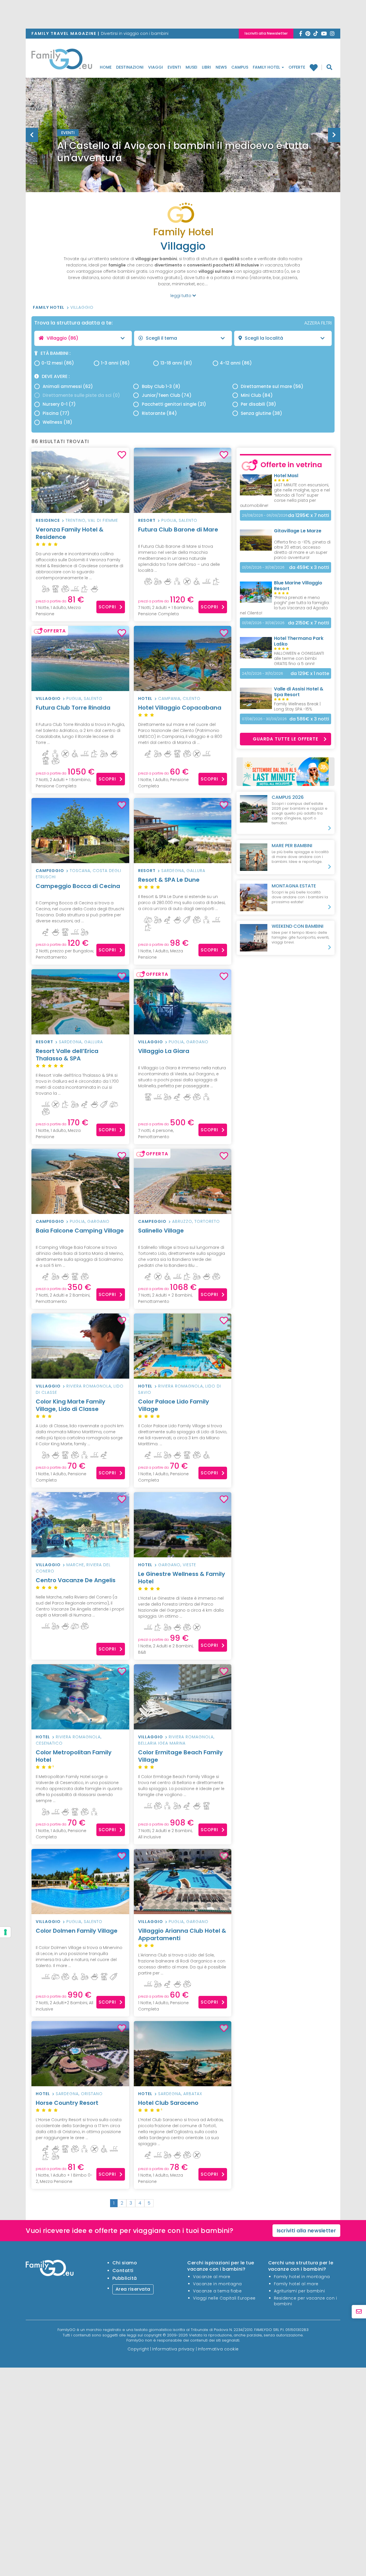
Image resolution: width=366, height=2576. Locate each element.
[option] (183, 149)
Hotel (145, 698)
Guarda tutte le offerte (286, 739)
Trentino (75, 520)
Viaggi (156, 67)
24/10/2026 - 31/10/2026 (262, 673)
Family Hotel (267, 67)
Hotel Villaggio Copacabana (180, 708)
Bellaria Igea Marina (162, 1743)
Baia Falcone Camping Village (80, 1231)
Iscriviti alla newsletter (307, 2230)
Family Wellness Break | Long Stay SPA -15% (297, 706)
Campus (240, 67)
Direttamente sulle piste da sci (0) (81, 395)
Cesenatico (49, 1743)
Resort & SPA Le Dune (169, 880)
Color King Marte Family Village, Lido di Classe (70, 1405)
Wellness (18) (57, 422)
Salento (188, 520)
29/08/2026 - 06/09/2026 (265, 515)
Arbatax (193, 2094)
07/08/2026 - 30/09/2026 (264, 719)
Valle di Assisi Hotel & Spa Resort (299, 692)
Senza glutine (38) (261, 413)
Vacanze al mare (212, 2277)
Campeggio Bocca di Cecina (78, 886)
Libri (206, 67)
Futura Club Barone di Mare (178, 529)
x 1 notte (310, 673)
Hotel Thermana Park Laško (299, 641)
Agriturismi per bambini (300, 2291)
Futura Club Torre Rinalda (73, 708)
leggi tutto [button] (181, 296)
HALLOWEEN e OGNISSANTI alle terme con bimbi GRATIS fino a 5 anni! (299, 658)
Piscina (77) (56, 413)
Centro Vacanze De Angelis (76, 1580)
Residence (48, 520)
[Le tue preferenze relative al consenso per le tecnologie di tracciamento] (5, 1932)
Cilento (192, 698)
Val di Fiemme (103, 520)
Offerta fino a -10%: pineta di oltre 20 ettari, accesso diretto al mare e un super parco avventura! (302, 550)
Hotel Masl (286, 476)
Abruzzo (182, 1221)
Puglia (169, 520)
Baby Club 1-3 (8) (161, 386)
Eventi (174, 67)
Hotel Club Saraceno (168, 2105)
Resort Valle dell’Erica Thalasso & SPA (67, 1055)
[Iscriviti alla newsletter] (359, 2312)
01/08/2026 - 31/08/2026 (263, 623)
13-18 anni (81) (176, 363)
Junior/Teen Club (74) (167, 395)
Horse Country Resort (67, 2103)
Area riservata (133, 2289)
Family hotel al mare (296, 2284)
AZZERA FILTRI (318, 323)
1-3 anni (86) (115, 363)
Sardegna (173, 871)
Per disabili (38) (258, 404)
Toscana (80, 871)
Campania (169, 698)
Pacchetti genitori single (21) (174, 404)
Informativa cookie (218, 2349)
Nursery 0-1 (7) (59, 404)
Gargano (197, 1042)
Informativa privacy (173, 2349)
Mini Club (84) (257, 395)
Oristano (92, 2094)
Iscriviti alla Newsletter (266, 33)
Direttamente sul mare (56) (272, 386)
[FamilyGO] (62, 61)
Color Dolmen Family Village (77, 1931)
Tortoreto (207, 1221)
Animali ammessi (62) (68, 386)
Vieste (189, 1565)
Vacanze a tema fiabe (217, 2291)
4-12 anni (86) (236, 363)
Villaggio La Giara (164, 1051)
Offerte (297, 67)
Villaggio (82, 307)
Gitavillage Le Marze (298, 531)
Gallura (196, 871)
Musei (191, 67)
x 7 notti (309, 515)
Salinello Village (161, 1231)
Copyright (138, 2349)
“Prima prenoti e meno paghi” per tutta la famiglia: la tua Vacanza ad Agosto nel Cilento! (285, 605)
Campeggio (50, 871)
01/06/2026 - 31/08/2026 (263, 567)
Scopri (107, 607)
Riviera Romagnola (89, 1386)
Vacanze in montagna (217, 2284)
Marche (75, 1565)
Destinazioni (130, 67)
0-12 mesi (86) (58, 363)
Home (106, 67)
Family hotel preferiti (316, 67)
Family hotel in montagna (302, 2277)
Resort (147, 520)
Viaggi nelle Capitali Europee (224, 2298)
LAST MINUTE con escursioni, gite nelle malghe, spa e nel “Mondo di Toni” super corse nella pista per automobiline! (285, 495)
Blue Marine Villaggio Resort (298, 586)
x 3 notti (309, 567)
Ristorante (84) (159, 413)
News (221, 67)
